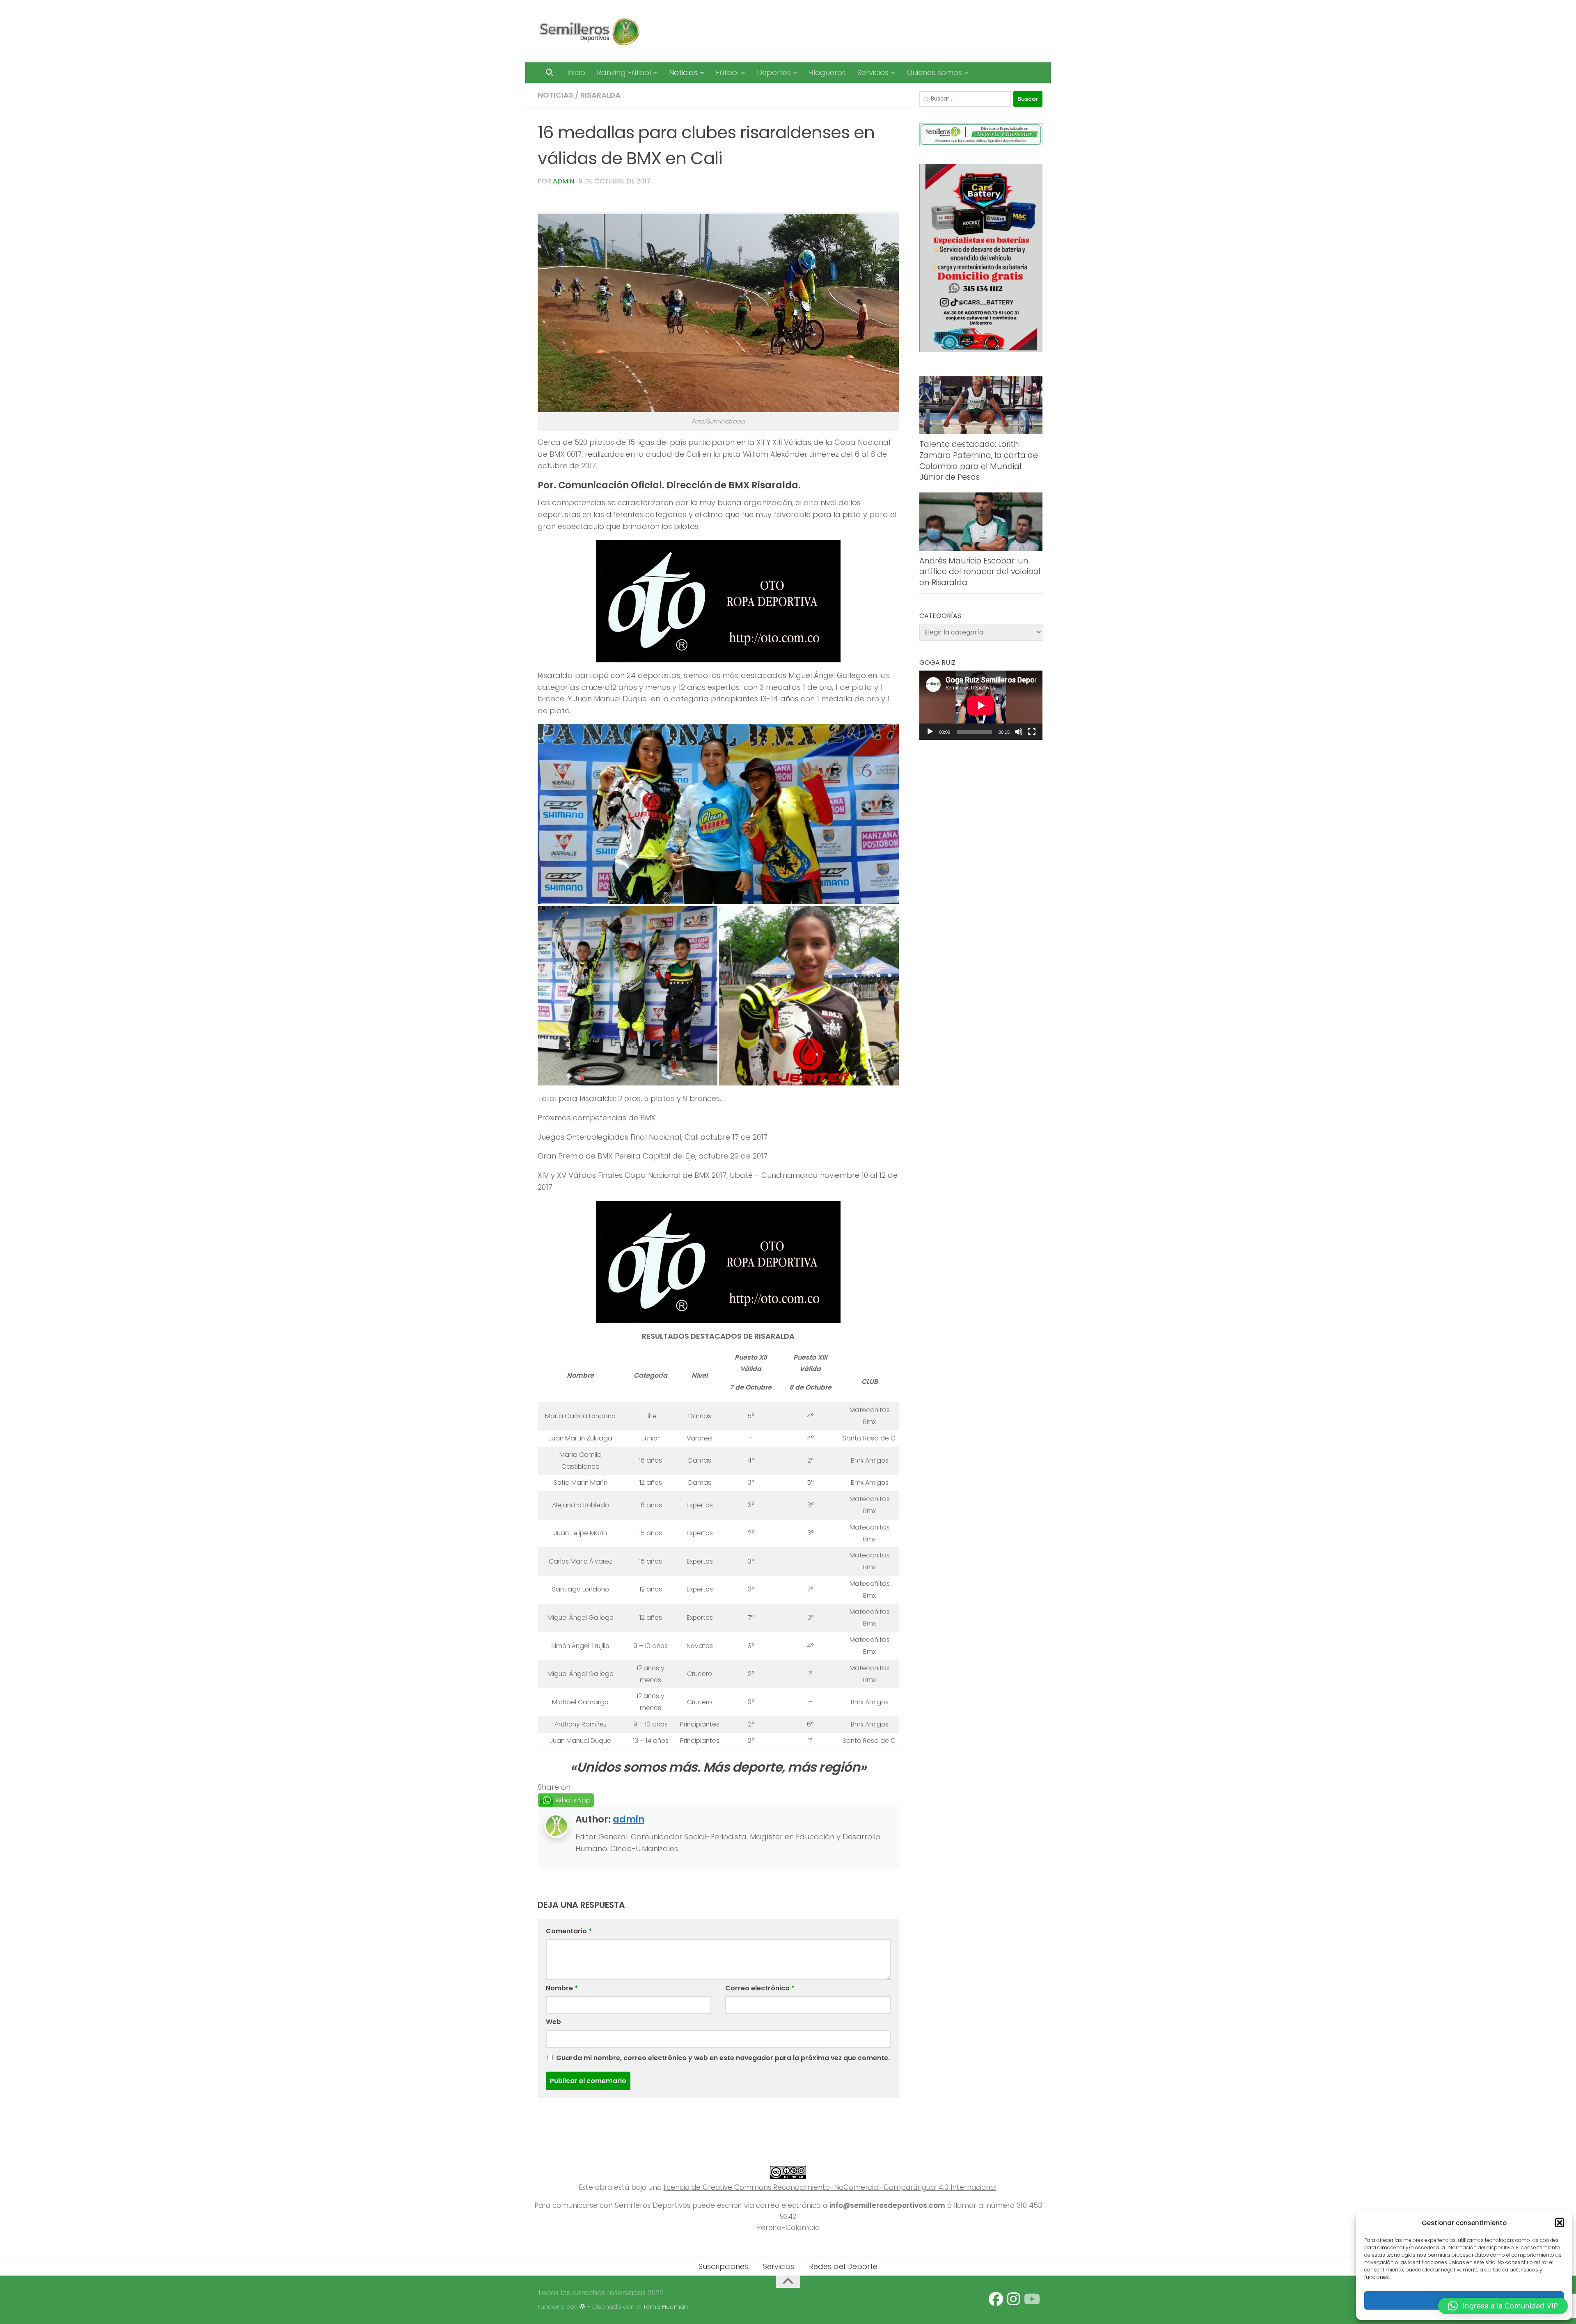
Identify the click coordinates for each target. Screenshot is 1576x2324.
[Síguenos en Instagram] (1014, 2299)
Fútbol (727, 72)
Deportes (774, 72)
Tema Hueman (665, 2307)
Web (553, 2022)
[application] (981, 705)
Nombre (562, 1988)
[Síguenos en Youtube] (1031, 2299)
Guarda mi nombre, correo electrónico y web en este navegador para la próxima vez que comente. (723, 2058)
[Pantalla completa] (1032, 732)
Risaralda (600, 95)
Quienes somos (934, 72)
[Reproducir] (930, 732)
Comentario (569, 1931)
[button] (1560, 2223)
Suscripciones (723, 2266)
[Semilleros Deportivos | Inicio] (589, 31)
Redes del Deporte (843, 2266)
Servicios (873, 72)
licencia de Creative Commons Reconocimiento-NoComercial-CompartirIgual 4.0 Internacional (830, 2187)
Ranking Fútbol (624, 72)
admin (564, 181)
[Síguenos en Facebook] (996, 2299)
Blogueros (827, 72)
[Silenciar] (1019, 732)
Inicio (576, 72)
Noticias (683, 72)
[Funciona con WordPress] (583, 2307)
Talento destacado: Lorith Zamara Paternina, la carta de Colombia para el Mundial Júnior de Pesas (979, 461)
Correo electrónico (760, 1988)
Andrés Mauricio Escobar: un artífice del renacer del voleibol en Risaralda (980, 572)
